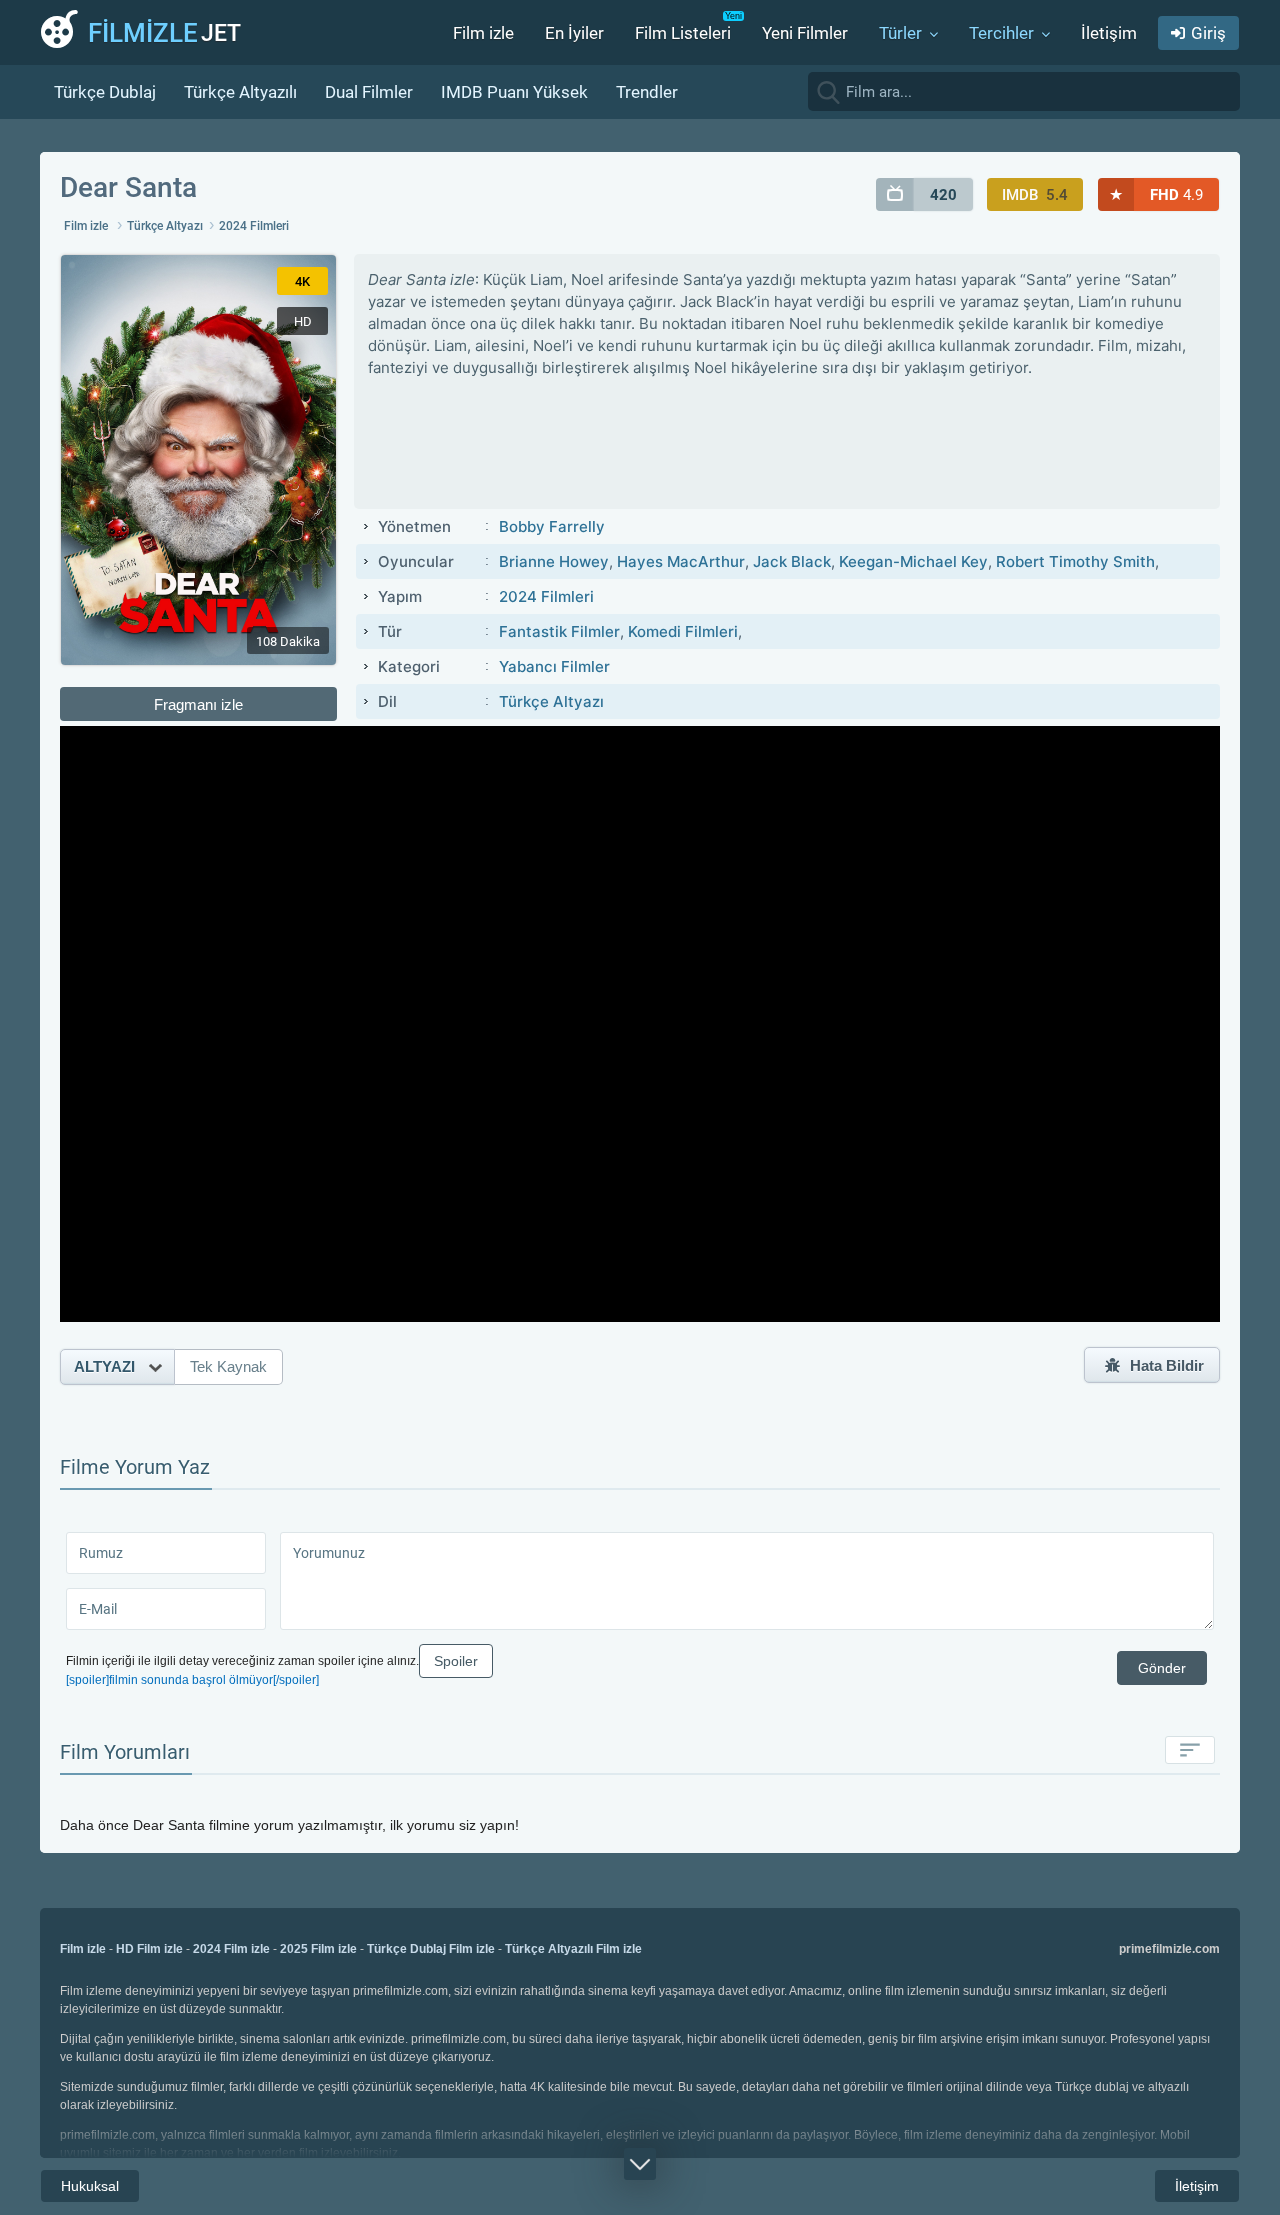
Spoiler (456, 1661)
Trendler (647, 92)
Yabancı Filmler (554, 666)
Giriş (1208, 33)
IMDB (1035, 195)
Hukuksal (90, 2186)
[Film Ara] (1220, 91)
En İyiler (574, 33)
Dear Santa (128, 187)
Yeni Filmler (805, 33)
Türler (900, 33)
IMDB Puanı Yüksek (514, 92)
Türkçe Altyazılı (240, 92)
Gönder (1162, 1668)
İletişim (1109, 33)
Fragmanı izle (198, 704)
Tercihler (1001, 33)
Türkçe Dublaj (105, 92)
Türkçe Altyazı (165, 226)
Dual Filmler (369, 92)
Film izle (483, 33)
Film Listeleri (683, 33)
